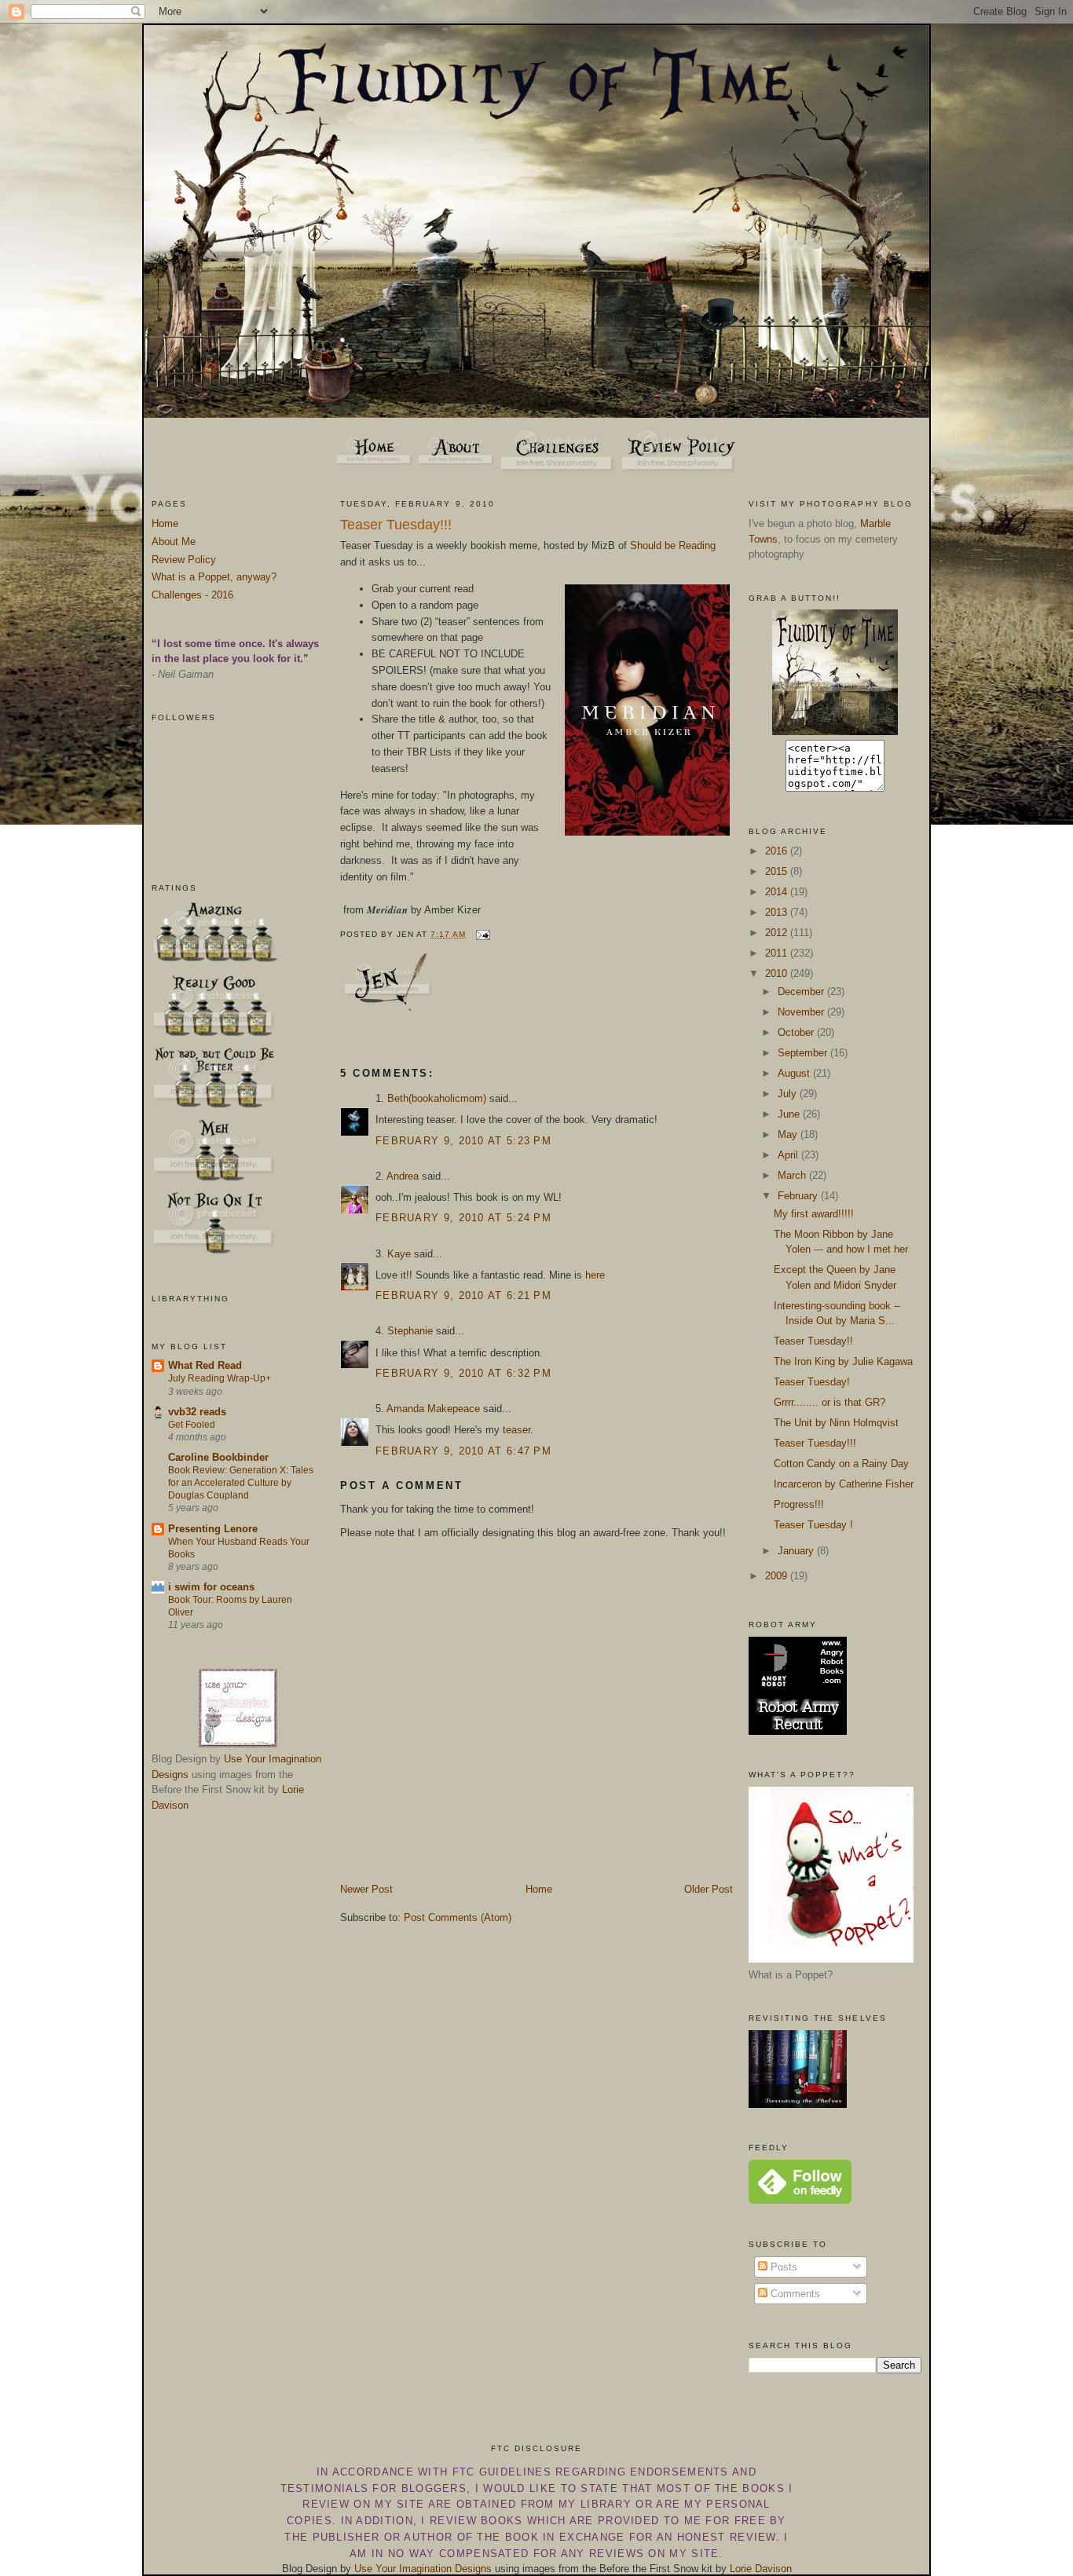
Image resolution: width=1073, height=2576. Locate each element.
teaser (516, 1430)
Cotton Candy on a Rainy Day (841, 1464)
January (797, 1551)
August (795, 1073)
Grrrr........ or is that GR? (829, 1402)
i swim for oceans (211, 1587)
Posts (782, 2267)
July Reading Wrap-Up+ (220, 1378)
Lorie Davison (761, 2569)
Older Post (709, 1889)
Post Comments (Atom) (458, 1917)
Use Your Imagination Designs (423, 2569)
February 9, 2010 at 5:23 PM (463, 1141)
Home (165, 523)
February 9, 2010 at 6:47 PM (463, 1451)
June (790, 1114)
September (804, 1053)
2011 (778, 953)
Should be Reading (673, 545)
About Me (174, 542)
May (789, 1134)
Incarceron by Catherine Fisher (844, 1484)
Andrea (403, 1176)
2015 (778, 871)
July (789, 1094)
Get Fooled (192, 1425)
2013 (778, 912)
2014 (778, 892)
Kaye (399, 1254)
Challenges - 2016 (192, 595)
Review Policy (184, 560)
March (793, 1175)
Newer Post (366, 1889)
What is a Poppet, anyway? (214, 577)
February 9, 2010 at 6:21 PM (463, 1295)
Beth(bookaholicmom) (437, 1098)
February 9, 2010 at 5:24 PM (463, 1218)
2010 (778, 973)
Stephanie (410, 1331)
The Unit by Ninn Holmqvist (836, 1423)
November (802, 1012)
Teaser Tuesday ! (813, 1525)
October (797, 1032)
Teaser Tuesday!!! (396, 525)
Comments (794, 2294)
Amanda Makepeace (433, 1409)
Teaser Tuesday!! (813, 1341)
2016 (778, 851)
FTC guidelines (502, 2472)
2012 (778, 933)
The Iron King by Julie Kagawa (843, 1361)
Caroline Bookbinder (218, 1457)
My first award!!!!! (814, 1214)
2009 (778, 1576)
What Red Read (205, 1365)
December (802, 992)
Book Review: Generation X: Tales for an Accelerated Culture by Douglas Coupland (241, 1483)
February (799, 1196)
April (789, 1155)
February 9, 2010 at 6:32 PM (463, 1373)
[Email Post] (481, 934)
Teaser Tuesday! (812, 1382)
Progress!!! (799, 1504)
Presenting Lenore (213, 1529)
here (595, 1275)
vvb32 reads (197, 1412)
